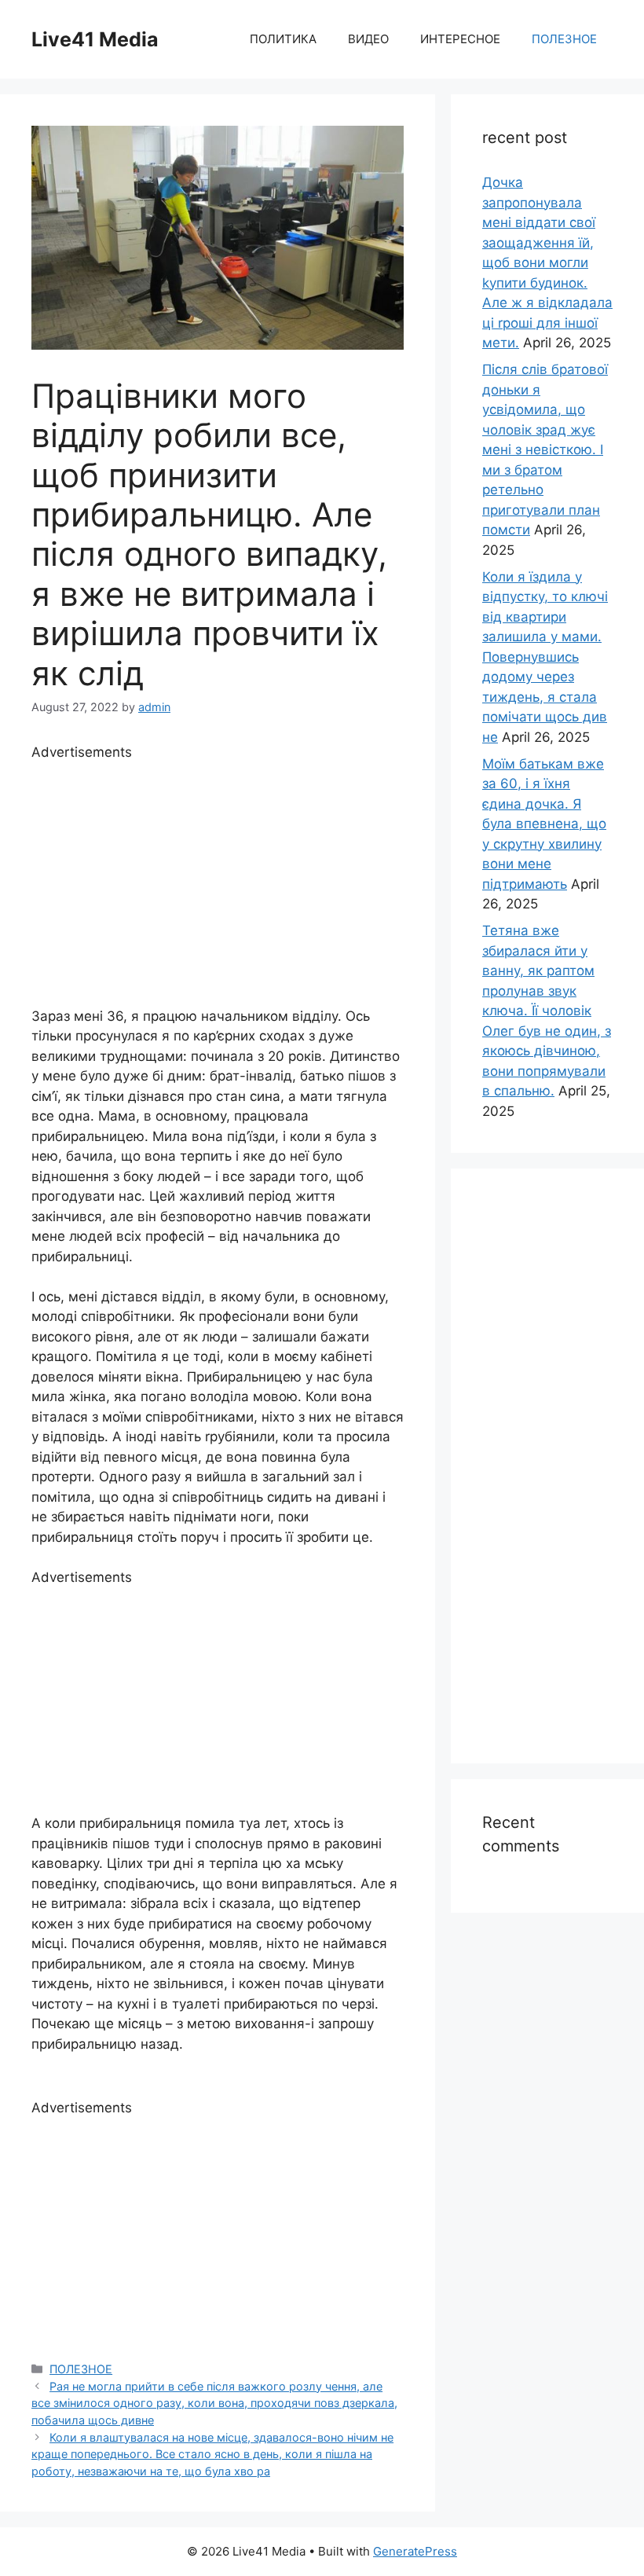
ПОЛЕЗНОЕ (564, 39)
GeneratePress (415, 2551)
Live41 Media (95, 39)
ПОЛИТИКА (283, 39)
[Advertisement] (218, 873)
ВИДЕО (368, 39)
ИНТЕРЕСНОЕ (460, 39)
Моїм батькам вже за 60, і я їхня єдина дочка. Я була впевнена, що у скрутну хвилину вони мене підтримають (544, 824)
